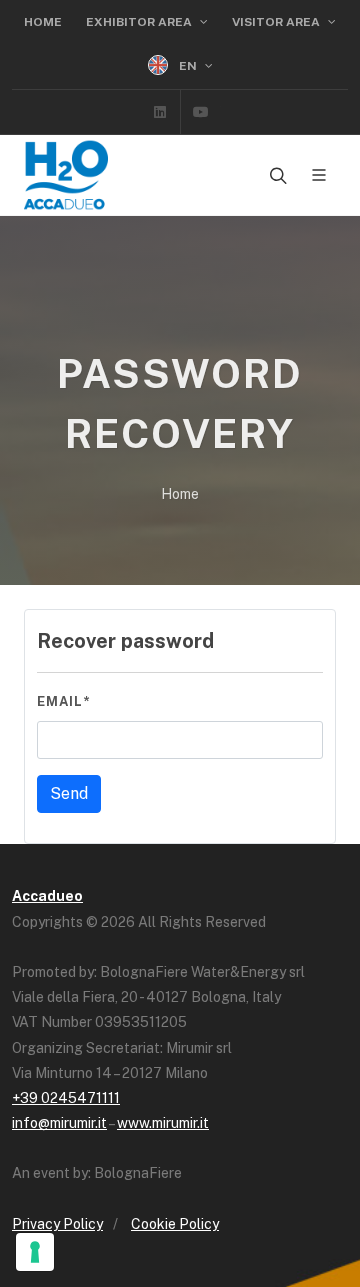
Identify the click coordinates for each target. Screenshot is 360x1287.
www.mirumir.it (163, 1123)
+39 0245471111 (66, 1098)
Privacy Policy (57, 1224)
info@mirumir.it (59, 1123)
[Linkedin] (160, 112)
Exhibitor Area (140, 22)
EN (188, 66)
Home (43, 22)
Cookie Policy (175, 1224)
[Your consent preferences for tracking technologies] (35, 1252)
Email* (63, 701)
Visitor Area (277, 22)
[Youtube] (201, 112)
